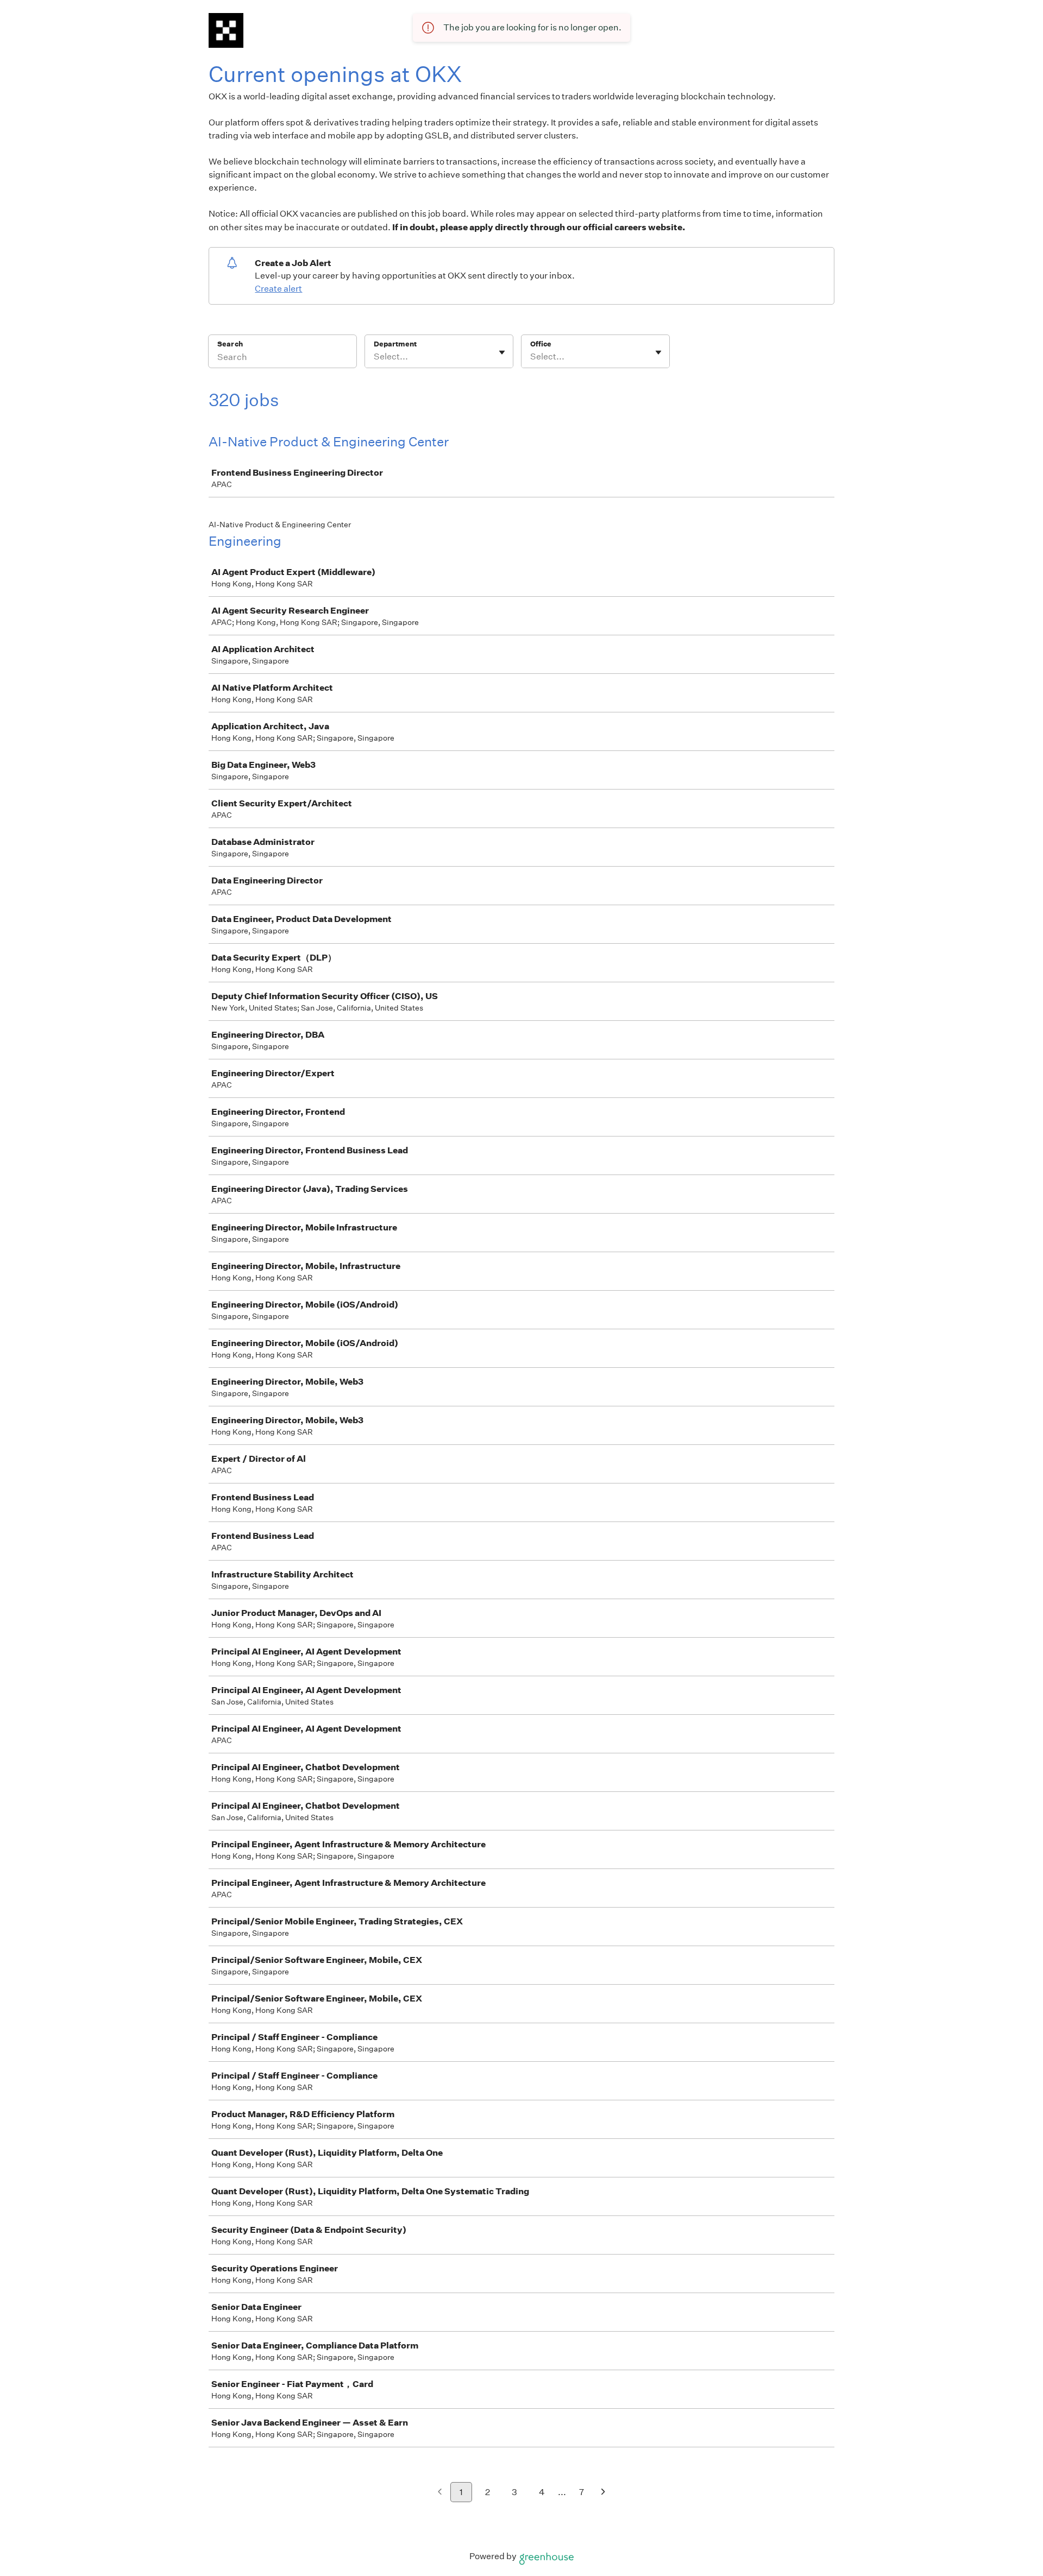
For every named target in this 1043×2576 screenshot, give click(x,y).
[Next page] (603, 2493)
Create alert (278, 289)
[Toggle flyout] (502, 352)
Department (395, 344)
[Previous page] (440, 2493)
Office (541, 344)
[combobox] (375, 357)
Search (230, 344)
